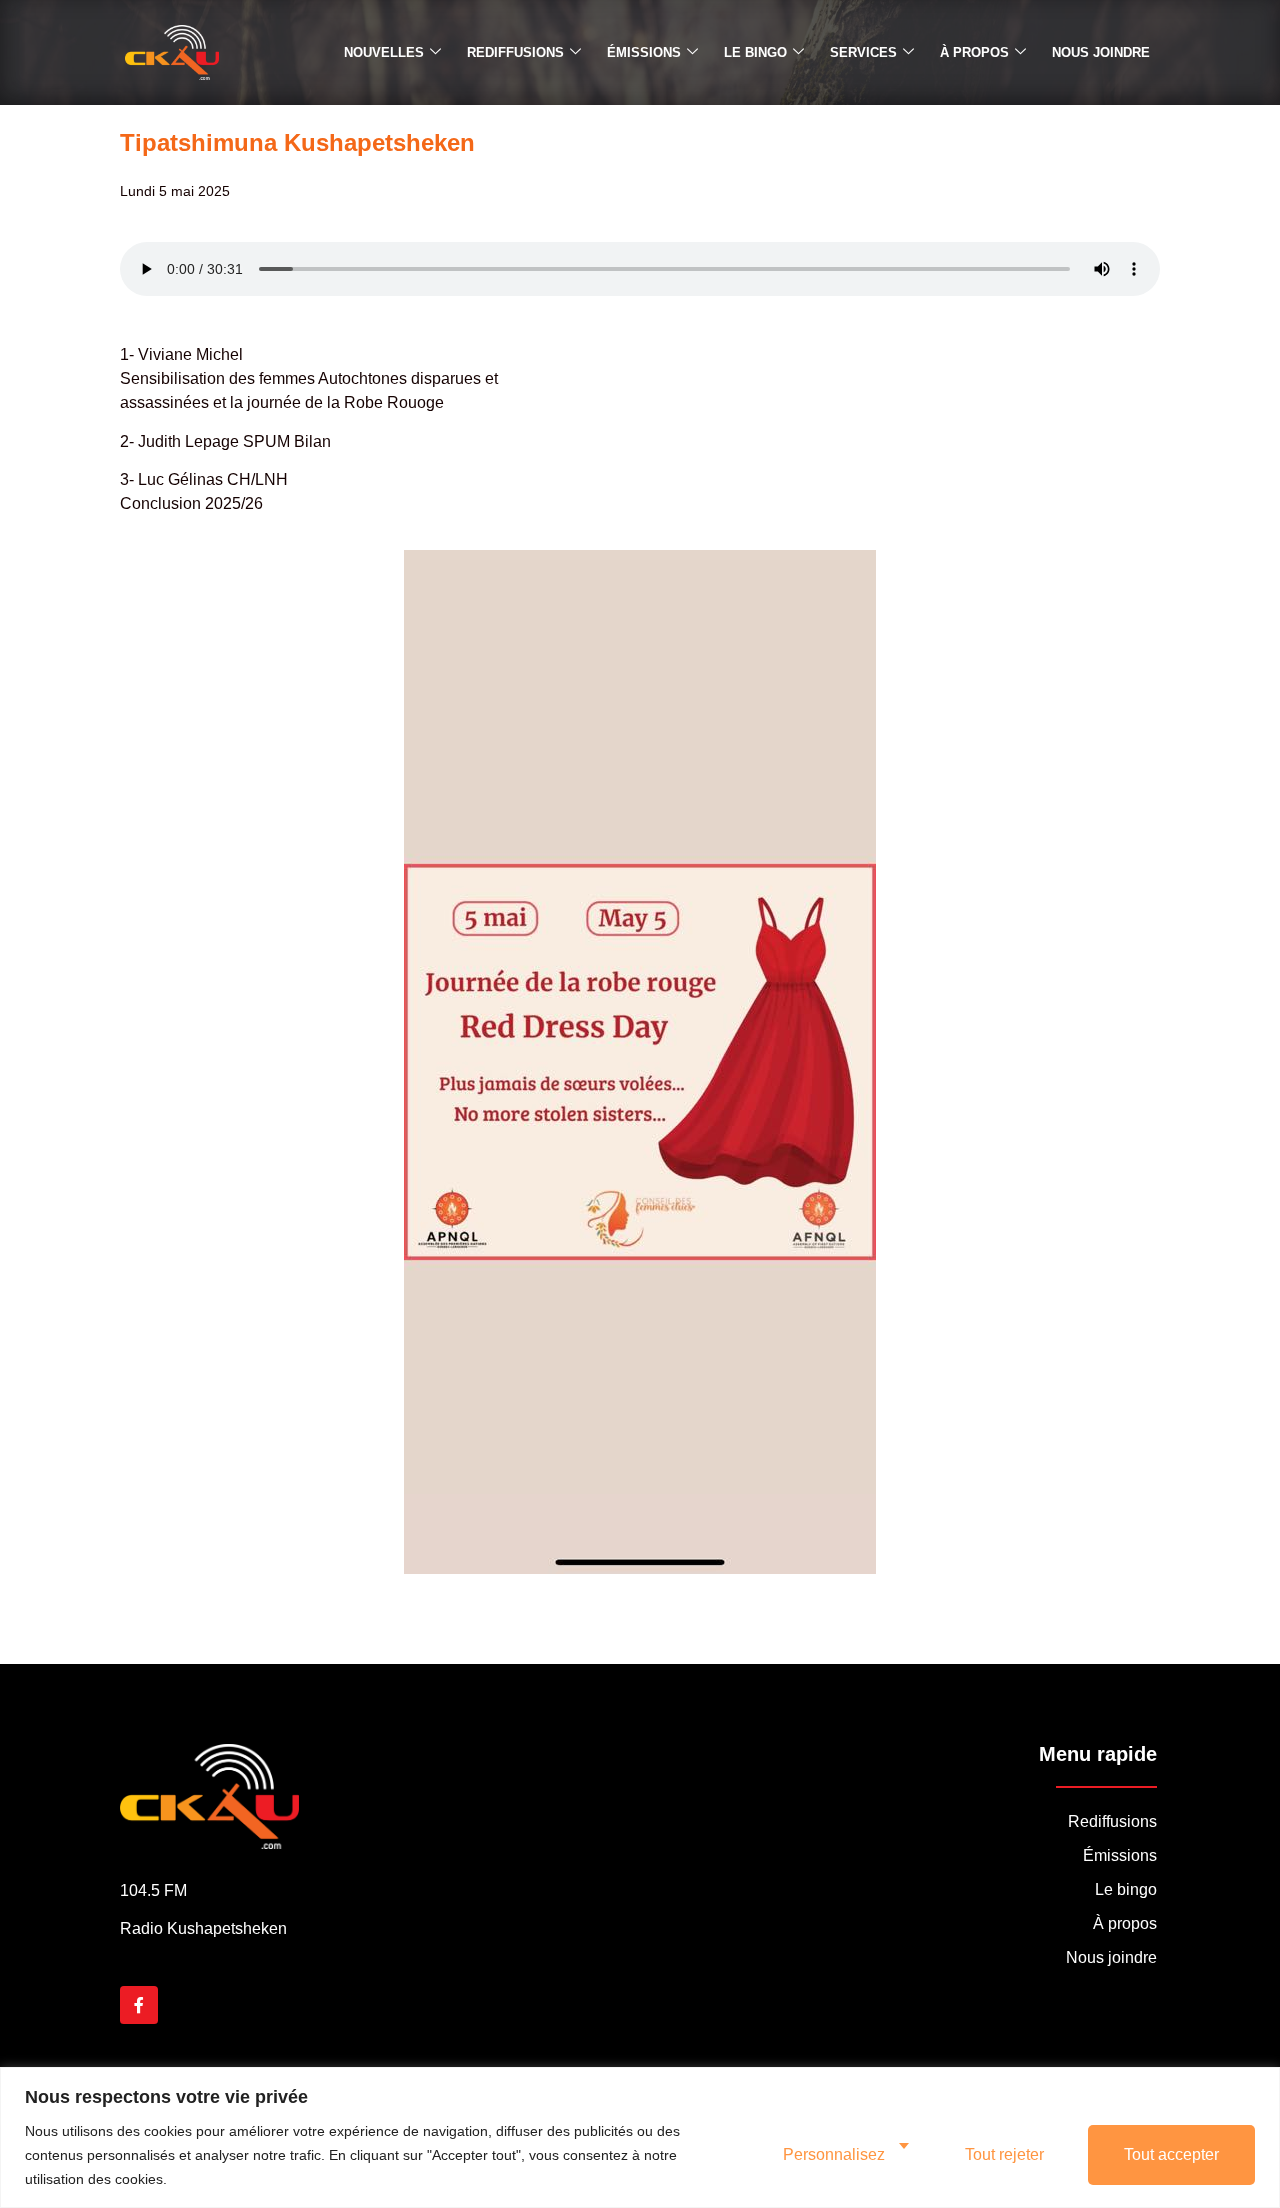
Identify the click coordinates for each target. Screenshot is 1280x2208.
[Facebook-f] (139, 2005)
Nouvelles (384, 52)
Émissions (644, 52)
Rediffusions (515, 52)
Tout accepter (1171, 2154)
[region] (640, 2137)
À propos (974, 52)
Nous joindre (1101, 52)
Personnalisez (834, 2154)
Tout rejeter (1004, 2154)
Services (863, 52)
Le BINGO (755, 52)
